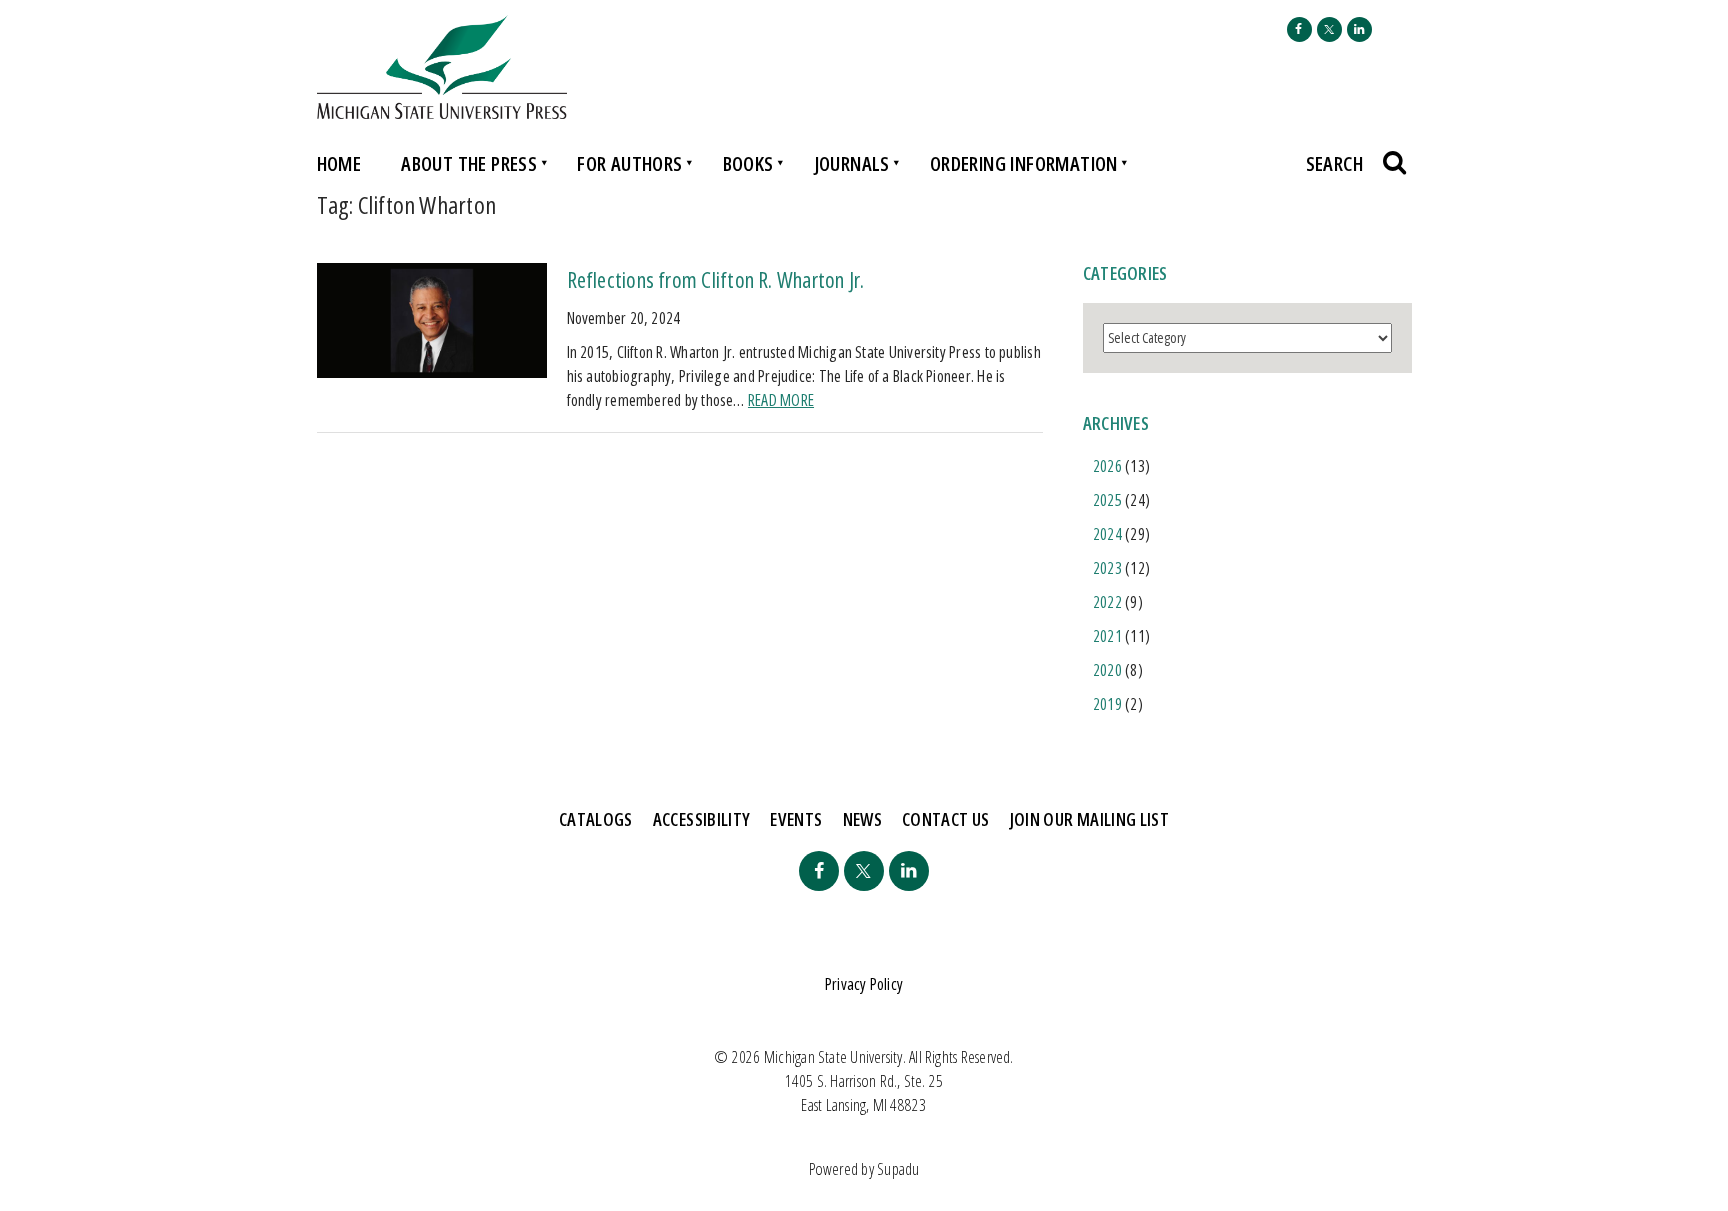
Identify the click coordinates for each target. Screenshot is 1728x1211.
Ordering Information (1024, 163)
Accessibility (702, 819)
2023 (1107, 568)
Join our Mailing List (1090, 819)
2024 (1107, 534)
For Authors (629, 163)
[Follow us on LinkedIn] (1359, 29)
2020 (1107, 670)
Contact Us (946, 819)
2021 (1107, 636)
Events (796, 819)
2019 (1107, 704)
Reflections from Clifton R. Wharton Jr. (716, 279)
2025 (1107, 500)
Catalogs (596, 819)
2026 (1107, 466)
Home (339, 163)
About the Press (469, 163)
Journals (852, 163)
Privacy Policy (864, 984)
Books (748, 163)
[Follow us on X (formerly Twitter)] (1329, 29)
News (862, 819)
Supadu (898, 1169)
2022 (1107, 602)
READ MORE (781, 400)
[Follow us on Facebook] (1299, 29)
